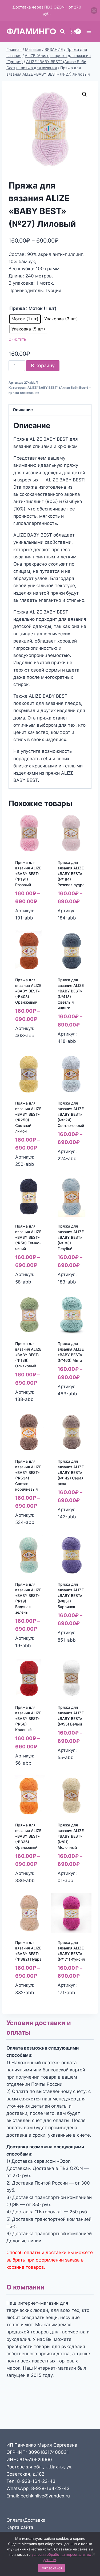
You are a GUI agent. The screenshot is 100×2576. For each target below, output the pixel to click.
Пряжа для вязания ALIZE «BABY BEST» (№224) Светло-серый (71, 1114)
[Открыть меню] (89, 31)
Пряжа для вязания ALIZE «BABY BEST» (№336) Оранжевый (28, 1836)
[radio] (25, 319)
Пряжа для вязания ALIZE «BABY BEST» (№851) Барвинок (71, 1595)
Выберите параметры (28, 922)
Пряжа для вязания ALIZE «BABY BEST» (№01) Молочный (71, 1836)
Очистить (17, 339)
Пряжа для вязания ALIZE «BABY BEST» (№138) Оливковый (28, 1355)
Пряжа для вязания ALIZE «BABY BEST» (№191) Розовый (28, 874)
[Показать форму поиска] (62, 31)
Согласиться (51, 2568)
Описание (23, 410)
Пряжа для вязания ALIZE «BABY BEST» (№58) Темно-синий (28, 1237)
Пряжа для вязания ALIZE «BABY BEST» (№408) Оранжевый (28, 991)
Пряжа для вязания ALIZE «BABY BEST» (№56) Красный (28, 1718)
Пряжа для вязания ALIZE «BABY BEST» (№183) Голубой (71, 1237)
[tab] (50, 410)
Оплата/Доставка (26, 2520)
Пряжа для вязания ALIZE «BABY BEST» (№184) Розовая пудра (71, 874)
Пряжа (17, 308)
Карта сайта (20, 2527)
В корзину (43, 365)
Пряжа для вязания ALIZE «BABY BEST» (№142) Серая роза (71, 1472)
